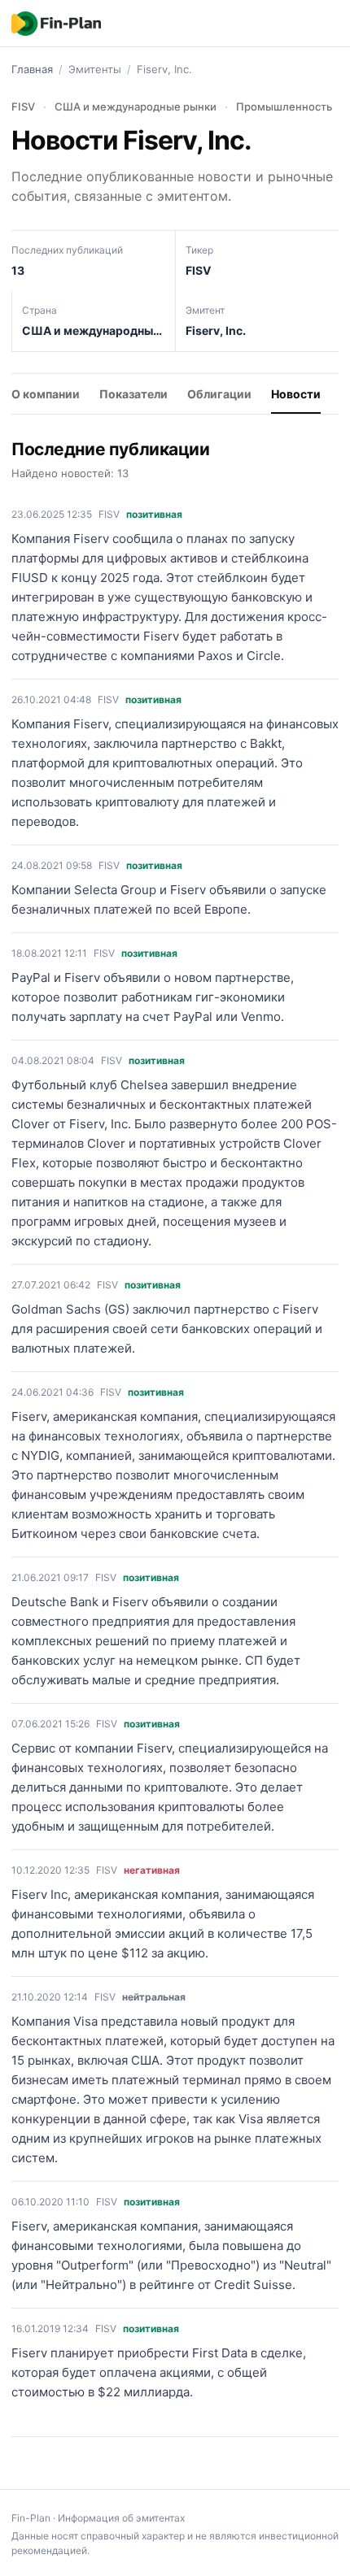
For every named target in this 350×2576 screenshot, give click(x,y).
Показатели (133, 394)
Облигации (219, 394)
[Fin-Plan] (56, 24)
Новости (296, 394)
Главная (32, 69)
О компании (46, 394)
